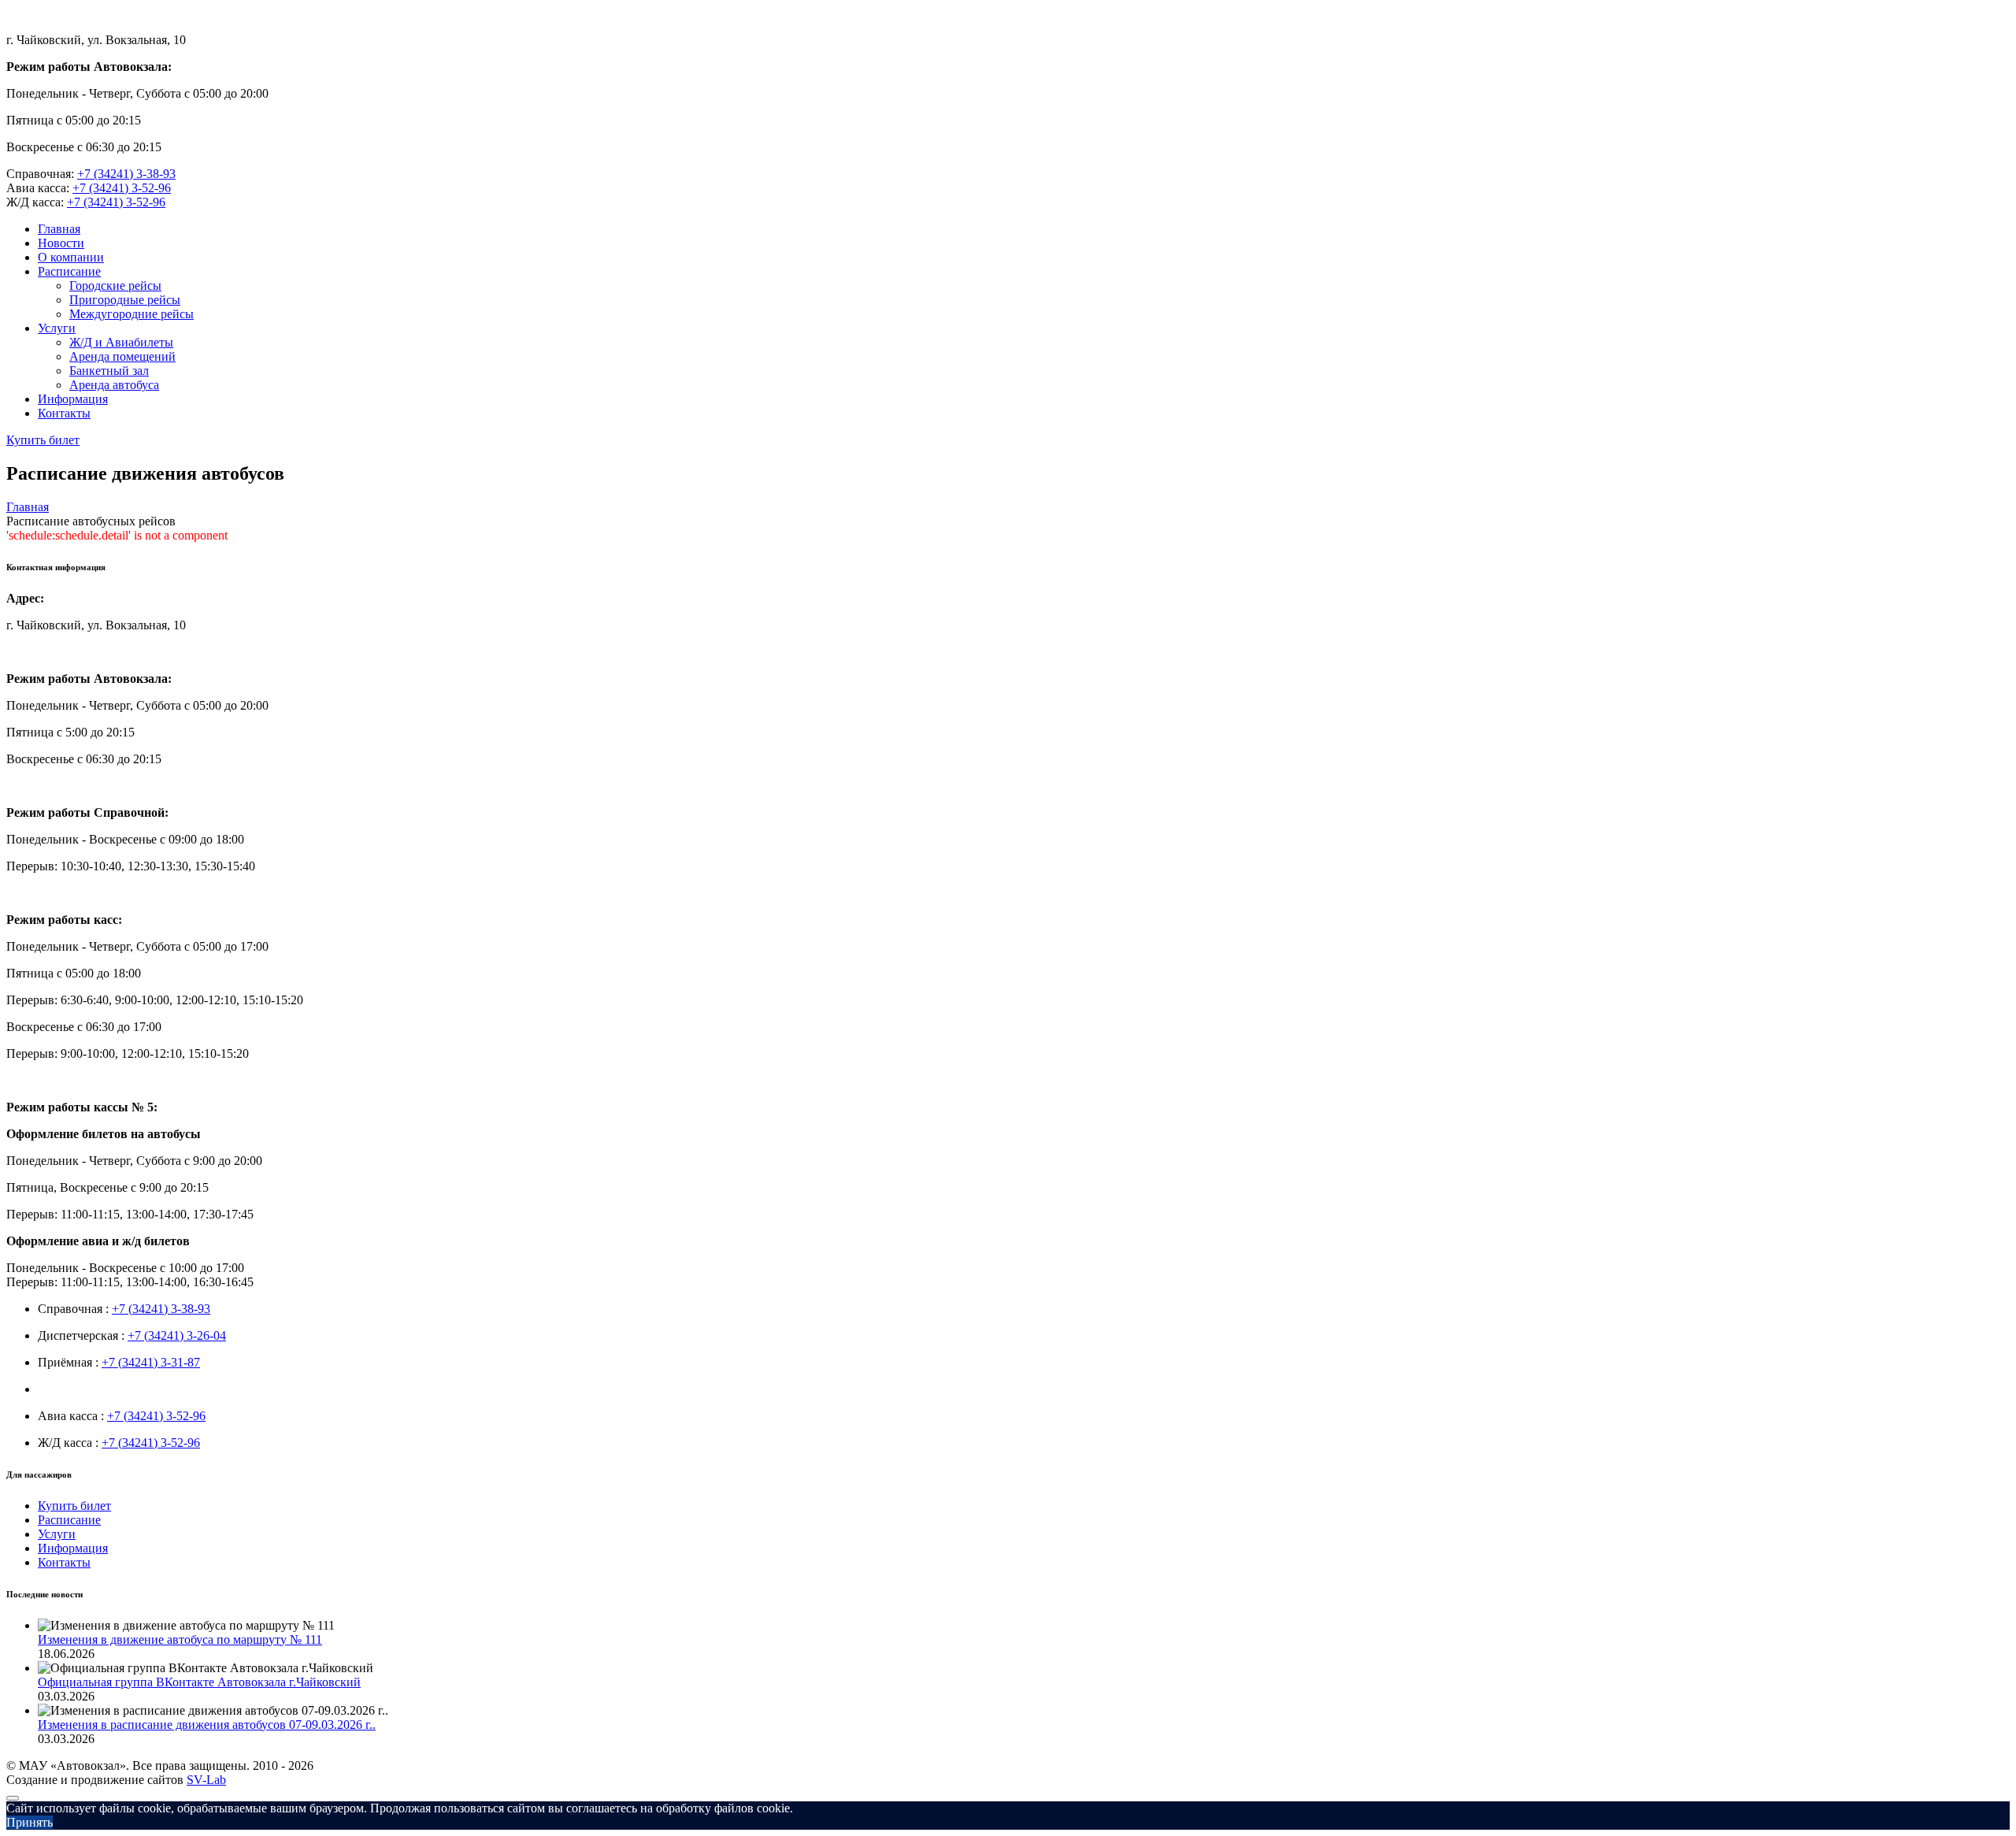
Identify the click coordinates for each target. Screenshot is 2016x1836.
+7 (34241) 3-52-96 (122, 188)
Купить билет (43, 440)
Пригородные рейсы (125, 300)
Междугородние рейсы (132, 314)
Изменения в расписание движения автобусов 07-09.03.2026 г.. (207, 1725)
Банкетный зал (109, 371)
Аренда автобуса (114, 385)
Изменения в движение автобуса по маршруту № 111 (180, 1639)
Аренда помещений (122, 356)
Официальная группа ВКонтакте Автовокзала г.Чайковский (199, 1682)
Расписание (69, 271)
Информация (73, 399)
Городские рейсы (115, 286)
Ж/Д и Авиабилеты (121, 342)
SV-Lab (206, 1780)
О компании (71, 257)
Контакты (64, 413)
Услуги (57, 328)
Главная (59, 229)
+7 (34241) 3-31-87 (151, 1362)
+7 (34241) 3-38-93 (126, 174)
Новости (61, 243)
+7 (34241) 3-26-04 (177, 1335)
